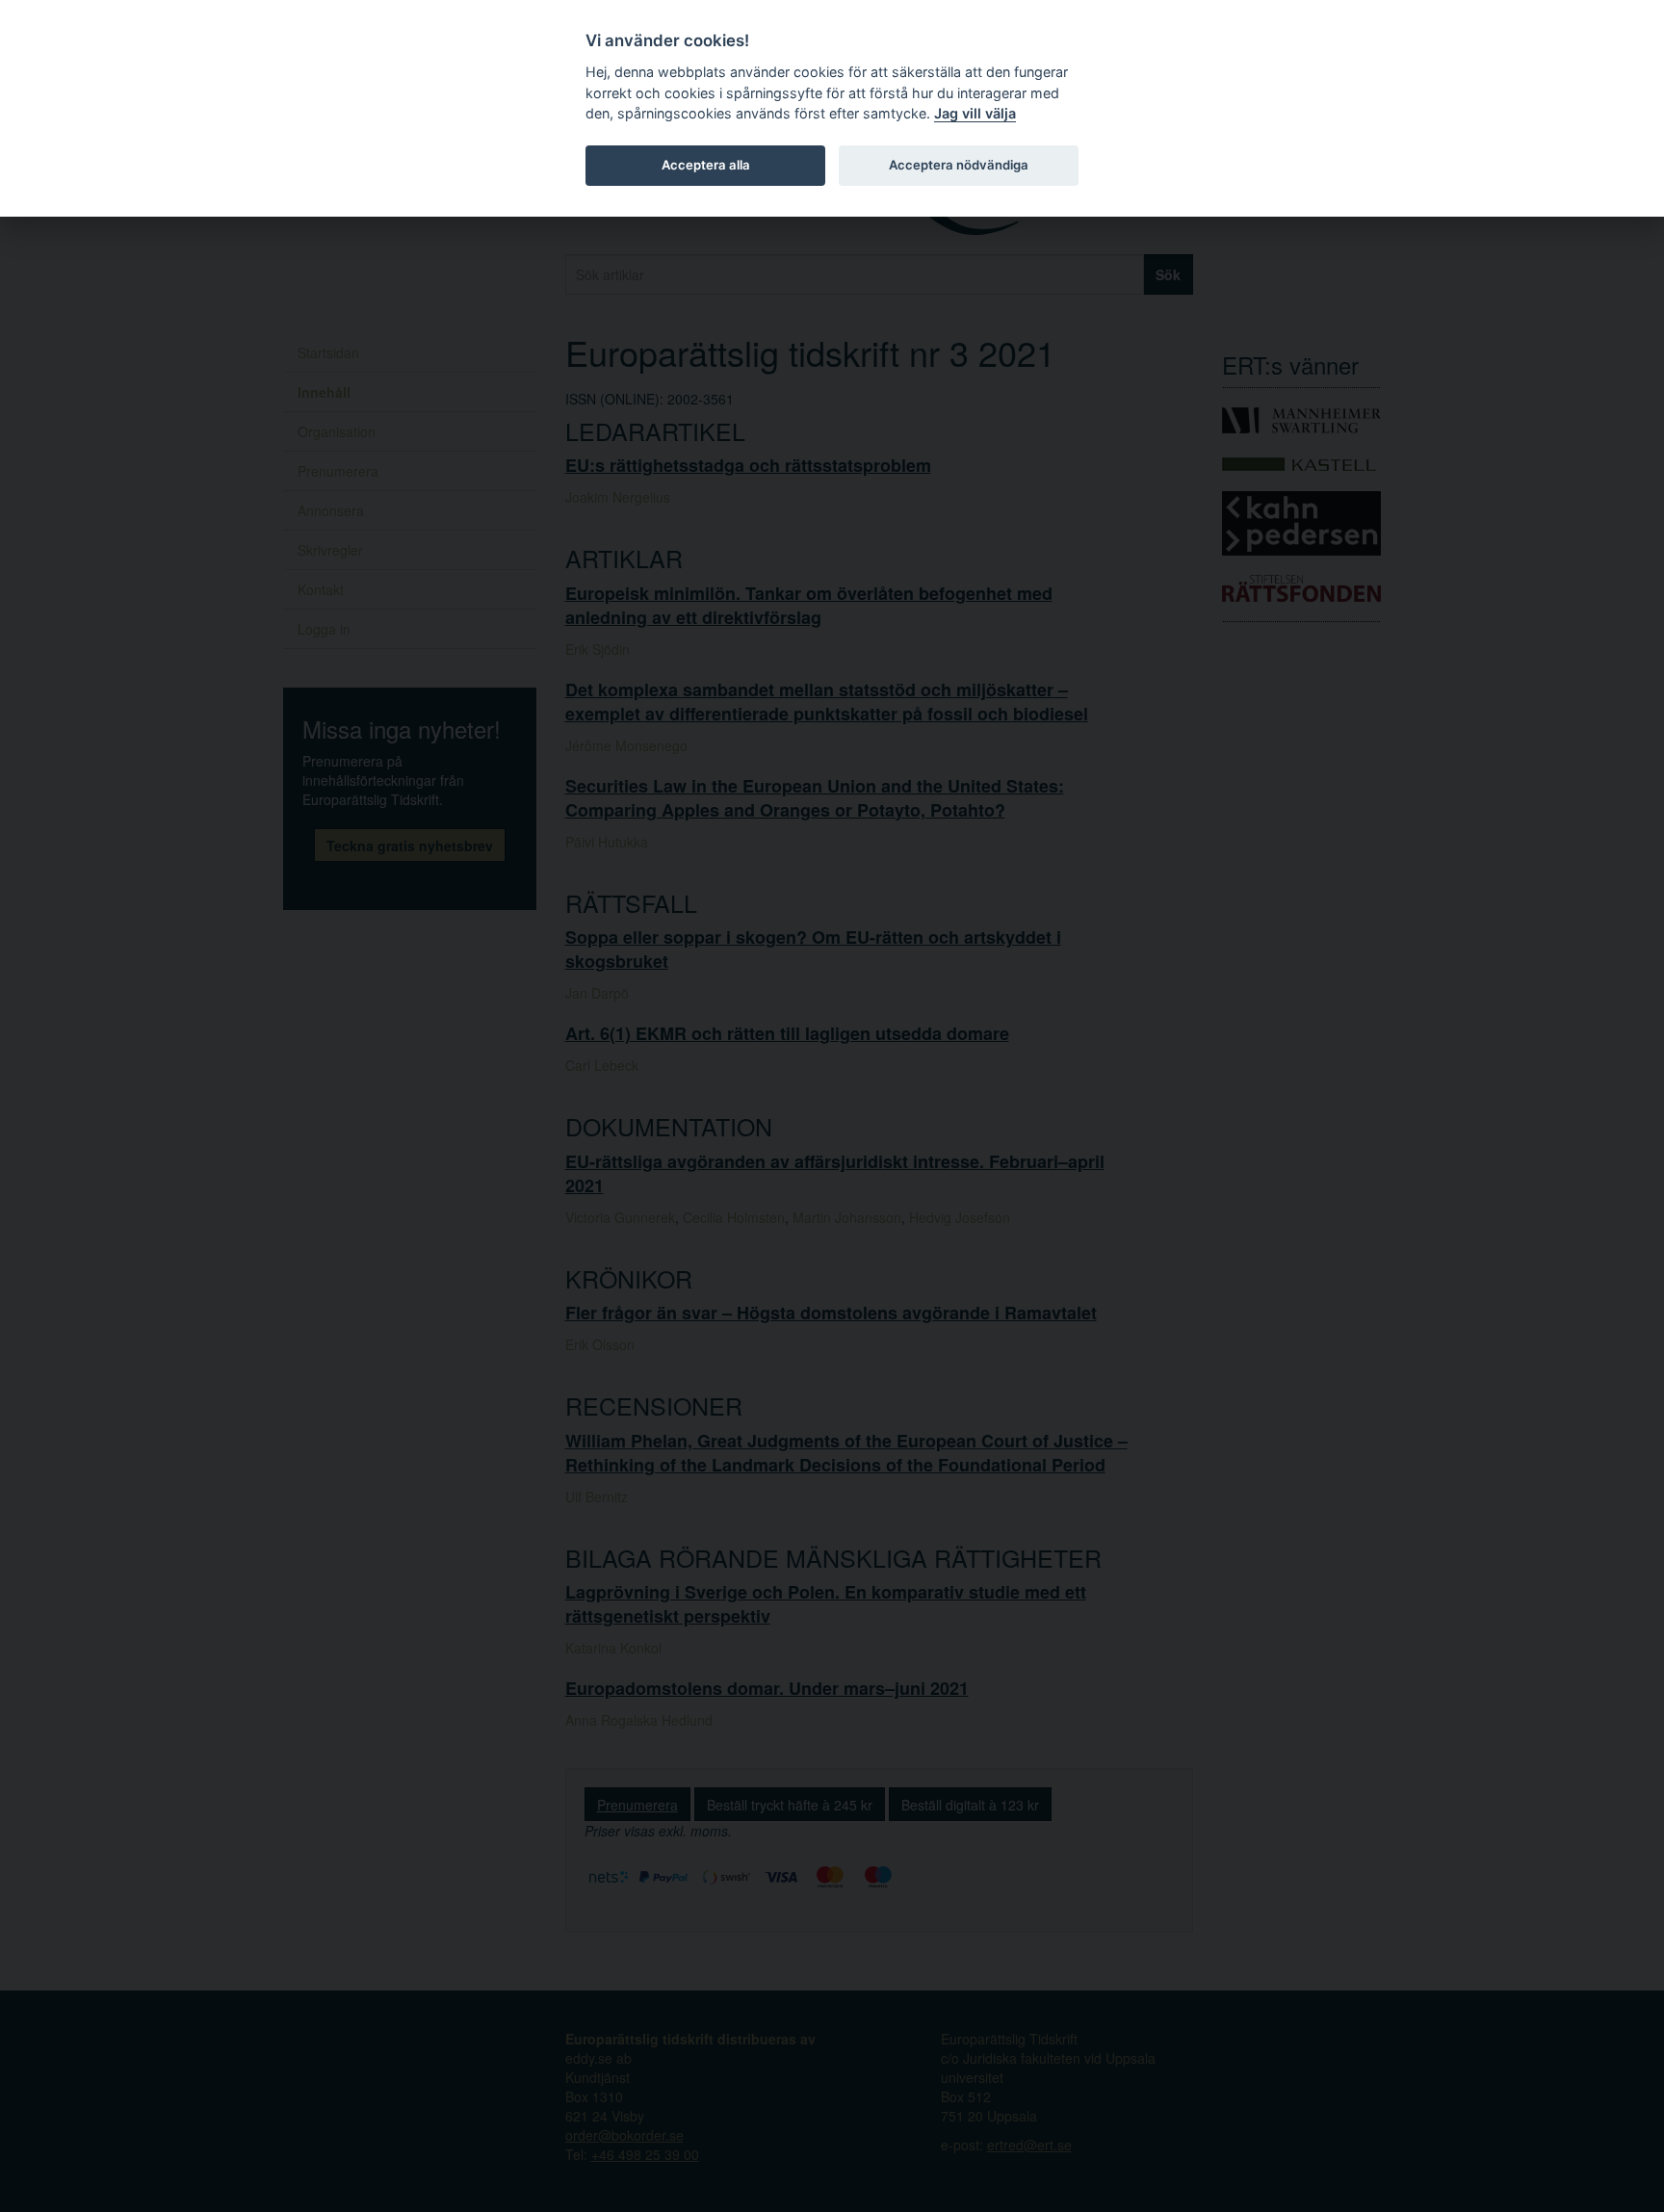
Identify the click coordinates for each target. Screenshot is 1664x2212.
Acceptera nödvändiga (959, 165)
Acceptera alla (706, 165)
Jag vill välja (975, 113)
